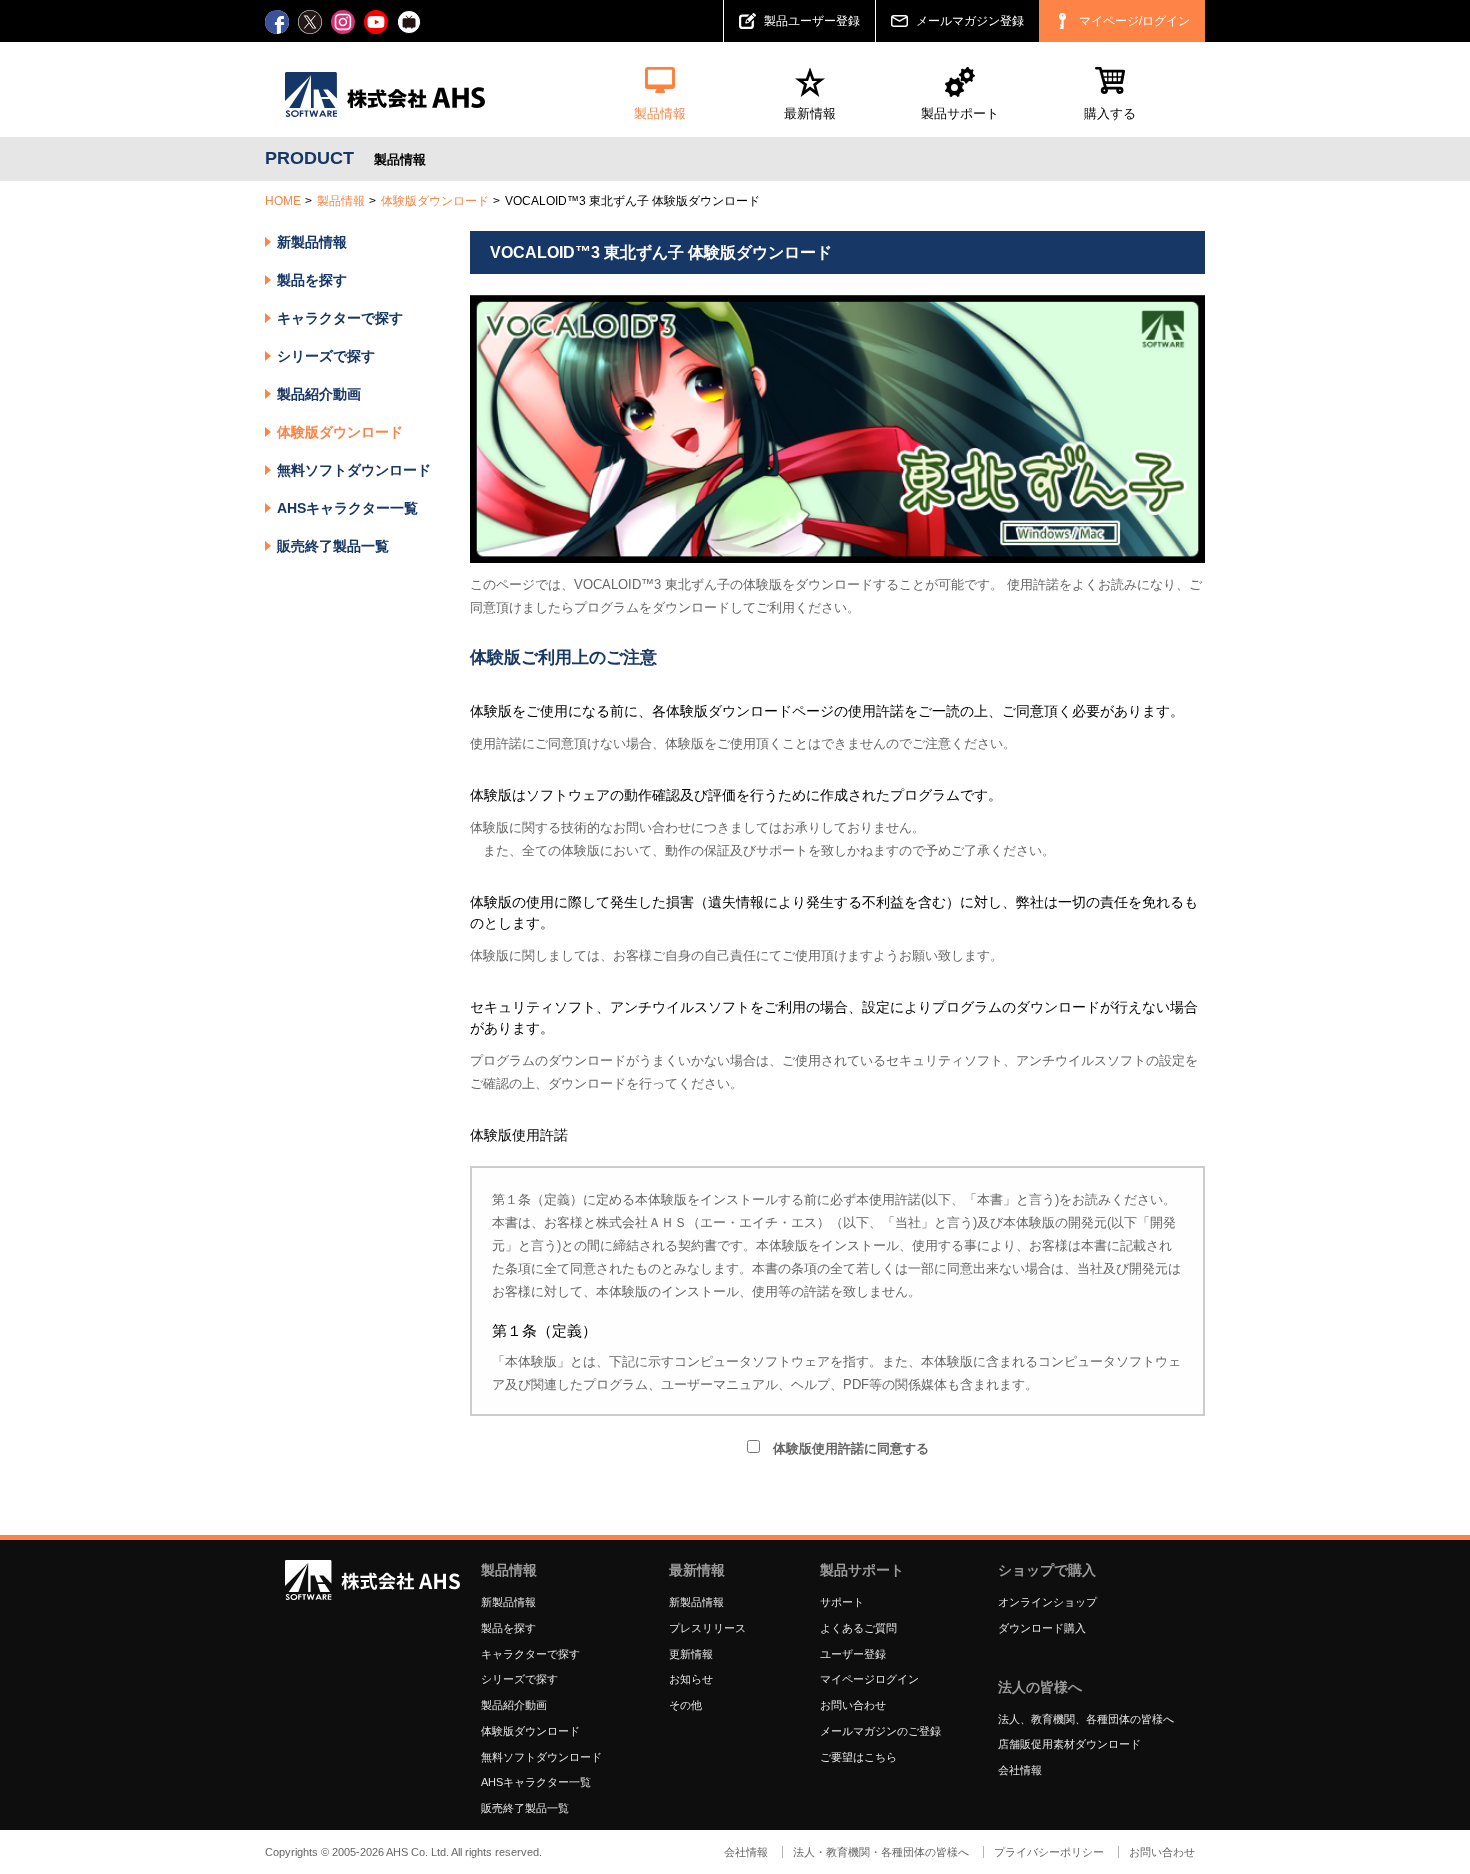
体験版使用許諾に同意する (844, 1448)
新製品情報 (312, 242)
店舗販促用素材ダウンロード (1069, 1744)
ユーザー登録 (853, 1654)
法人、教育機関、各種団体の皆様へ (1086, 1719)
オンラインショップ (1047, 1602)
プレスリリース (707, 1628)
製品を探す (312, 280)
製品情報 (341, 201)
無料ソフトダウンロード (354, 470)
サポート (842, 1602)
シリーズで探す (519, 1679)
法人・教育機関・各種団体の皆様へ (881, 1852)
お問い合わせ (853, 1705)
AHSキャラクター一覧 (347, 508)
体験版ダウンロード (435, 201)
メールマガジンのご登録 (880, 1731)
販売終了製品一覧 (333, 546)
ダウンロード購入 (1042, 1628)
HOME (283, 201)
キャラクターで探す (530, 1654)
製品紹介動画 (319, 394)
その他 (685, 1705)
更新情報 (691, 1654)
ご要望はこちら (858, 1757)
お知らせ (691, 1679)
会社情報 (1020, 1770)
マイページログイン (869, 1679)
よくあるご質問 (858, 1628)
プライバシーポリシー (1049, 1852)
